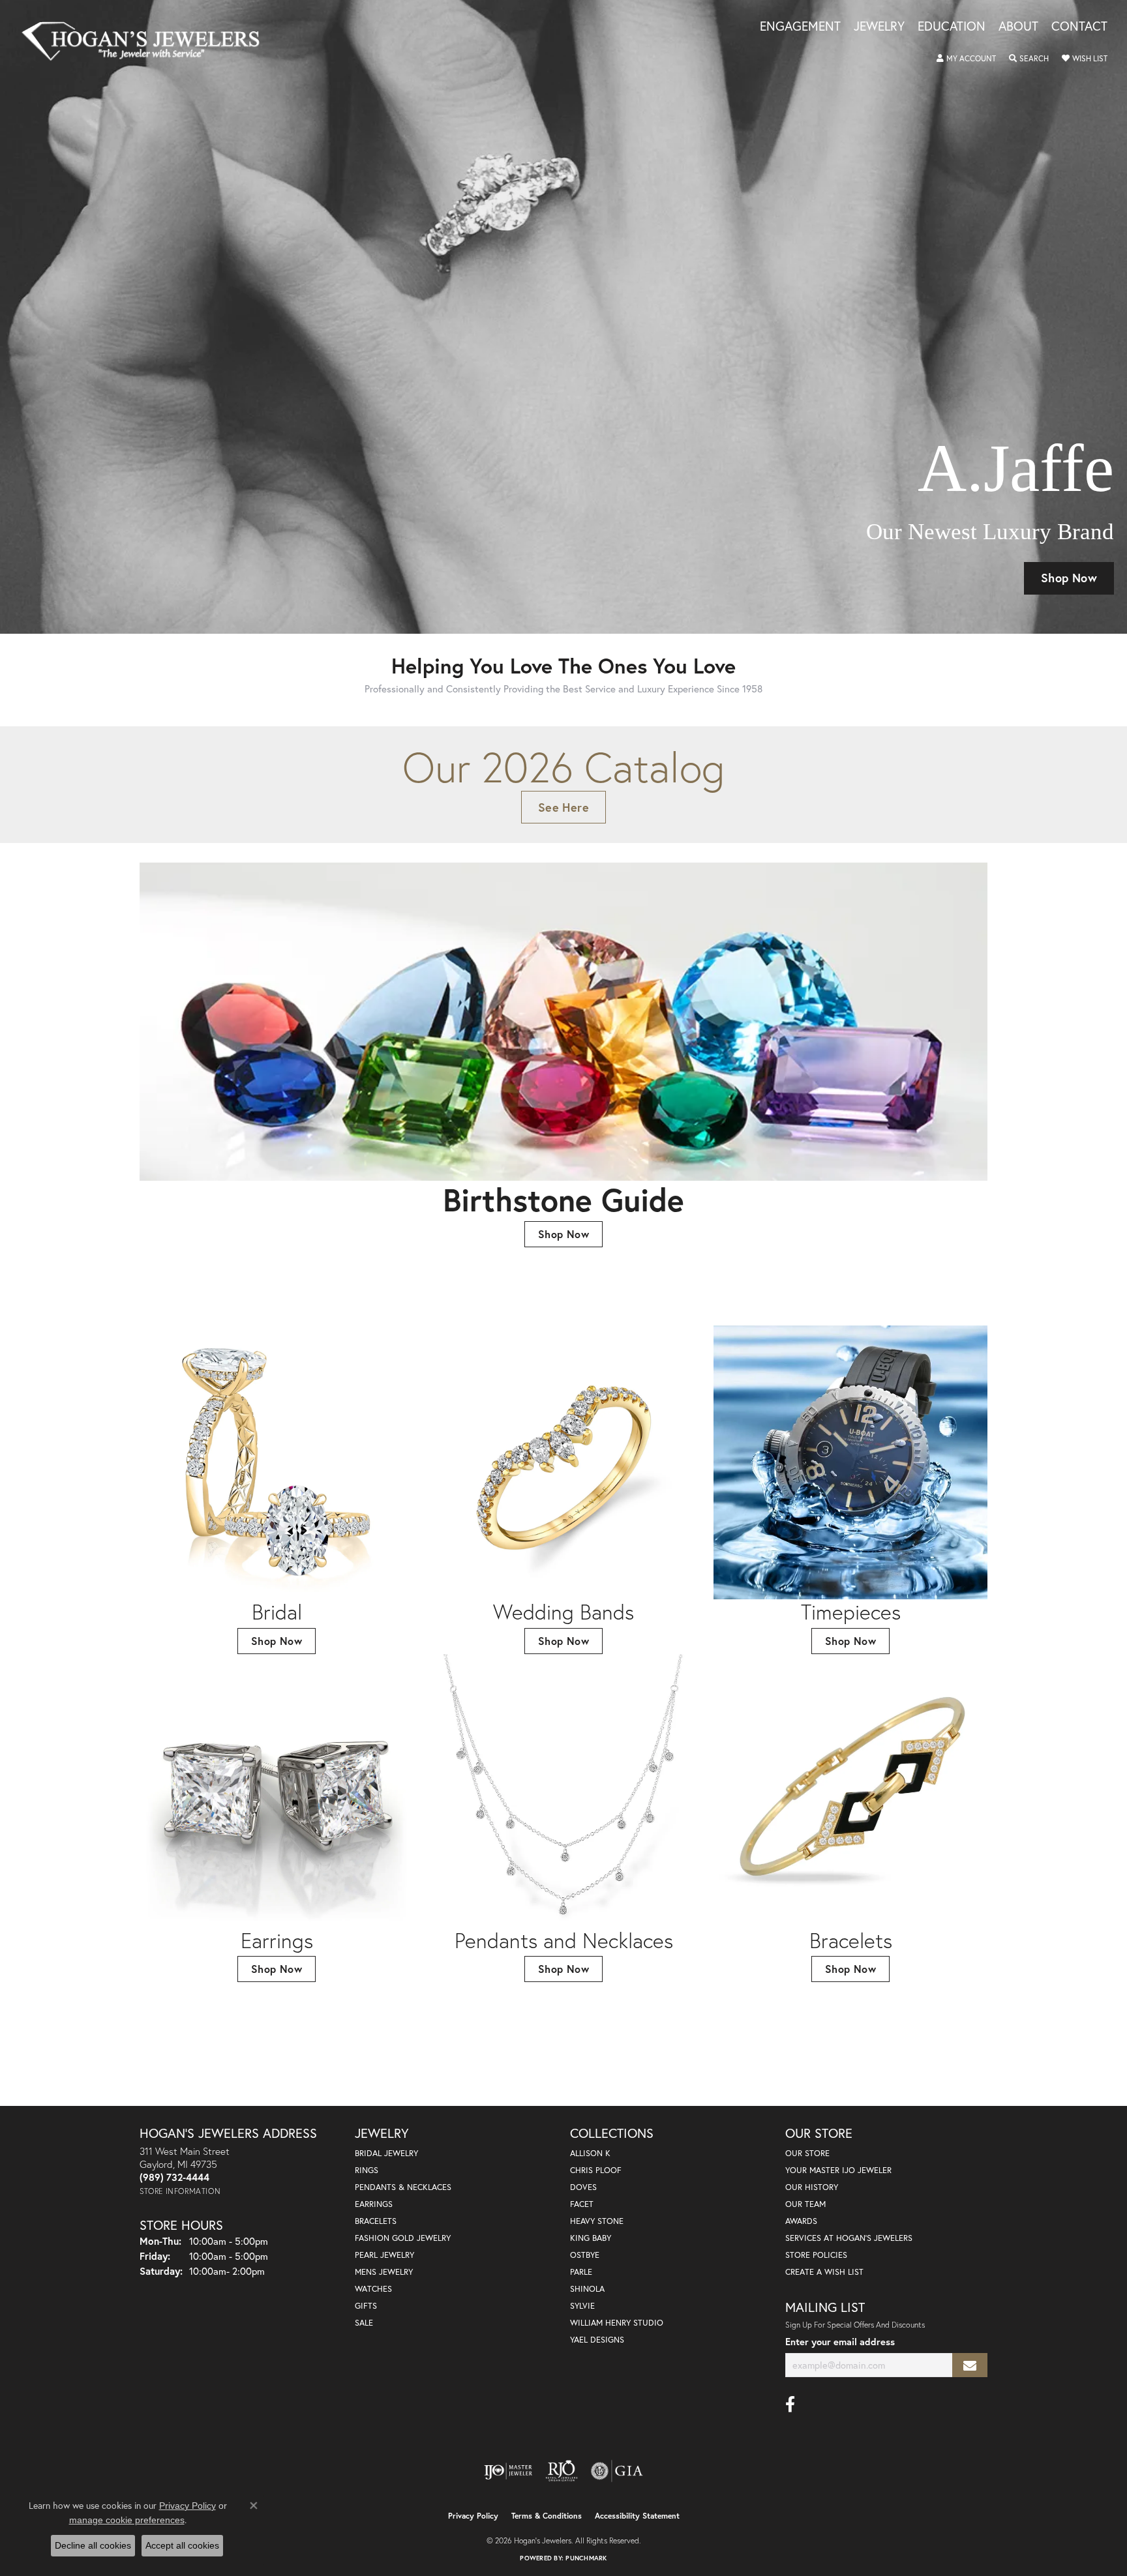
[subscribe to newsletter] (970, 2365)
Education (952, 27)
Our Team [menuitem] (805, 2204)
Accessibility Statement (637, 2516)
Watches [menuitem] (373, 2289)
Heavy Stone (597, 2221)
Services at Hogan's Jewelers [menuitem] (849, 2238)
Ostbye (585, 2255)
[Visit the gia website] (617, 2471)
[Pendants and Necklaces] (563, 1791)
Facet (582, 2204)
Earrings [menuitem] (374, 2204)
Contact (1079, 27)
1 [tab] (520, 614)
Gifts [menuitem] (366, 2306)
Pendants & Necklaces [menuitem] (403, 2187)
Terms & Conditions (547, 2516)
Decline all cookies (93, 2545)
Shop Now (1069, 578)
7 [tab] (607, 614)
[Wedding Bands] (563, 1462)
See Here (563, 807)
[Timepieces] (850, 1462)
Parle (581, 2272)
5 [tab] (578, 614)
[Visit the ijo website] (508, 2471)
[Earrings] (277, 1791)
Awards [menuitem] (801, 2221)
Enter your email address (840, 2342)
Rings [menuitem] (367, 2170)
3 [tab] (549, 614)
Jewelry (879, 27)
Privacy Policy (473, 2516)
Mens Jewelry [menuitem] (384, 2272)
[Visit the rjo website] (562, 2471)
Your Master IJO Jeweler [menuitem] (838, 2170)
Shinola (587, 2289)
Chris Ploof (596, 2170)
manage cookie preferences (127, 2520)
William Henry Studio (617, 2323)
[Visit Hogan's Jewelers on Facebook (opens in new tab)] (790, 2405)
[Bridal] (277, 1462)
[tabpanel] (563, 317)
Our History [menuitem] (812, 2187)
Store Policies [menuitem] (816, 2255)
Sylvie (582, 2306)
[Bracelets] (850, 1791)
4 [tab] (563, 614)
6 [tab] (592, 614)
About (1018, 27)
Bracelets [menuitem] (376, 2221)
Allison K (590, 2153)
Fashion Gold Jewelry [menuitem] (403, 2238)
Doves (583, 2187)
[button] (966, 59)
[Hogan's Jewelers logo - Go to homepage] (146, 41)
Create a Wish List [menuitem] (824, 2272)
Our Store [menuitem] (807, 2153)
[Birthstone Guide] (563, 1022)
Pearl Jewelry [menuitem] (384, 2255)
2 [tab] (535, 614)
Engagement (800, 27)
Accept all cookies (182, 2545)
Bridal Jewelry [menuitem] (386, 2153)
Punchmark (586, 2558)
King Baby (591, 2238)
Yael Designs (597, 2340)
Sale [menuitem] (364, 2323)
